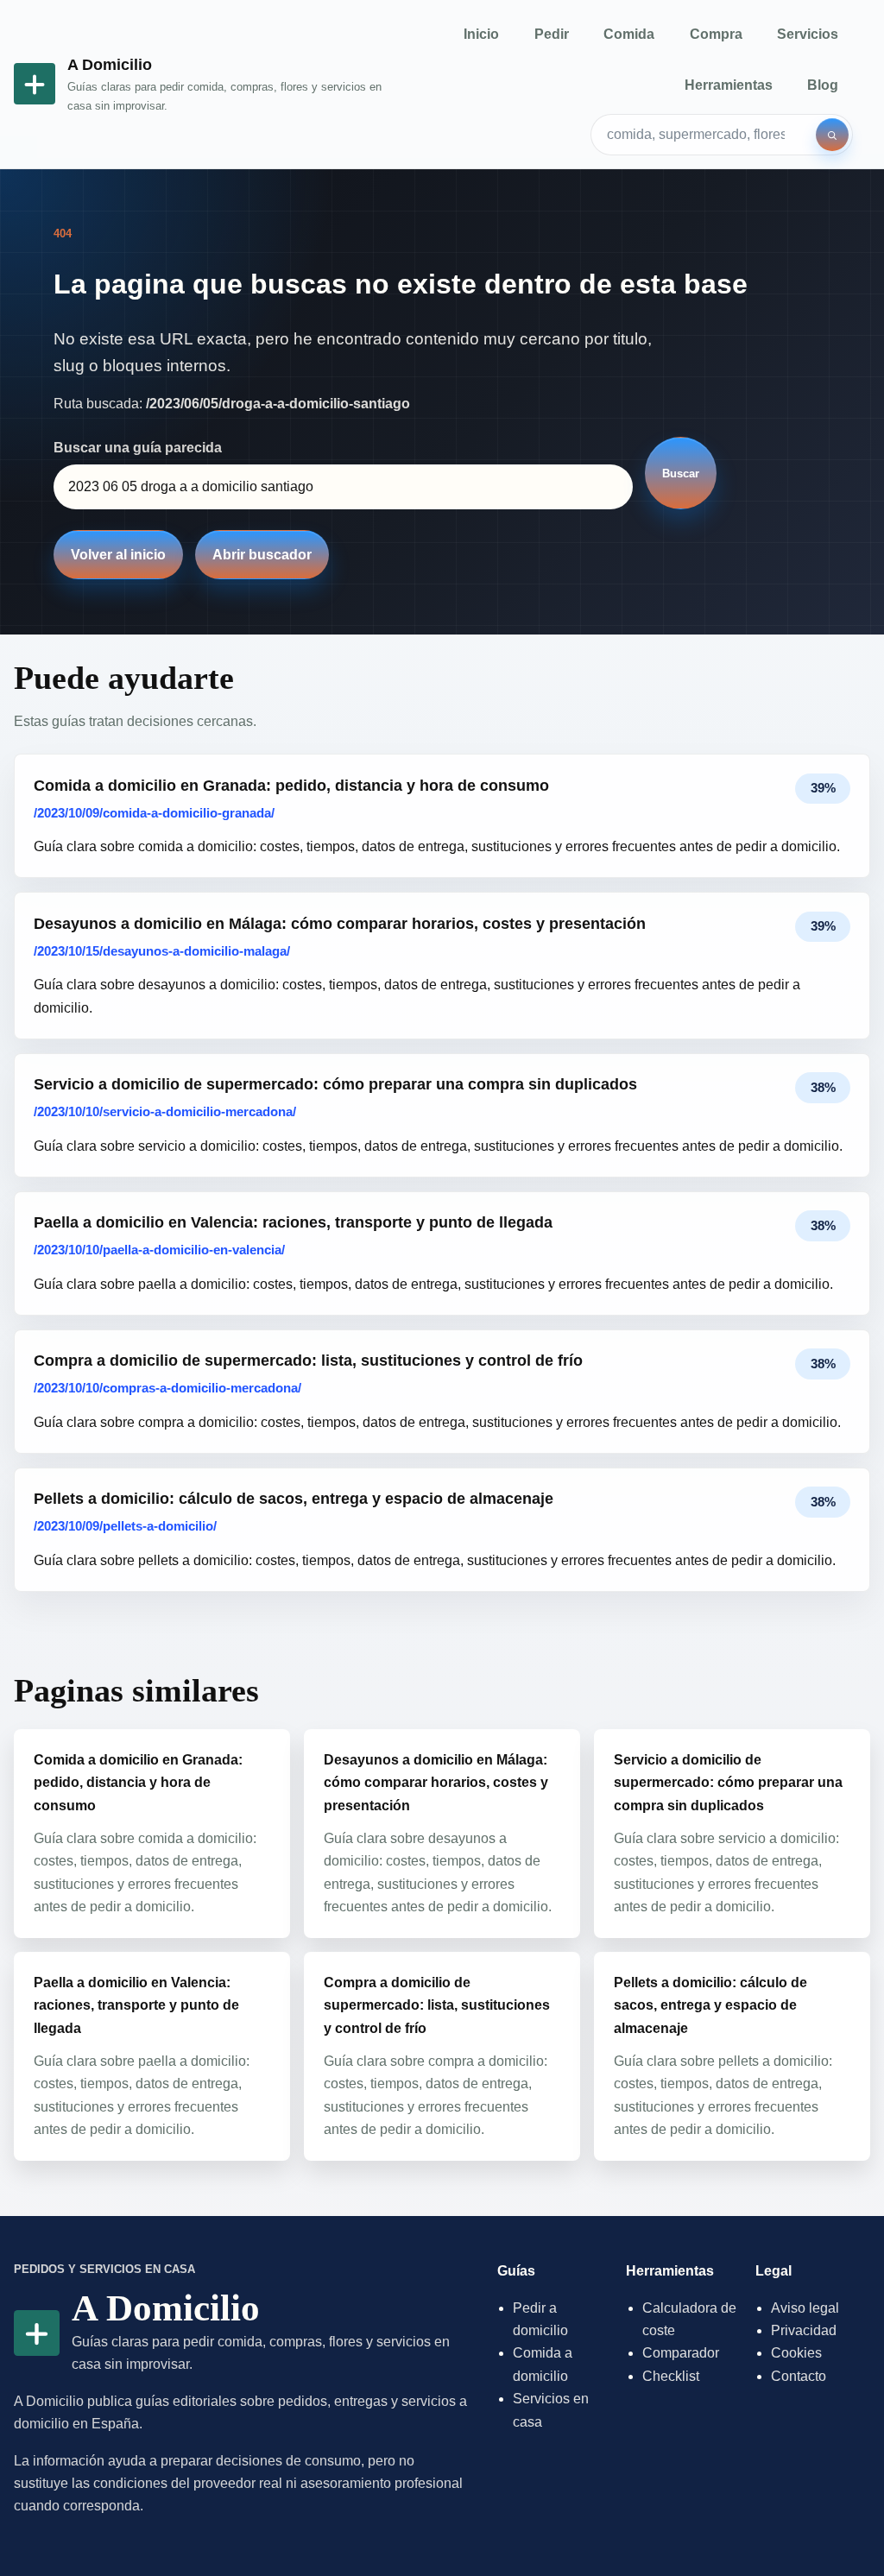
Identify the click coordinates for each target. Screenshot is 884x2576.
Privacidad (804, 2330)
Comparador (681, 2353)
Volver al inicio (118, 555)
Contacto (799, 2376)
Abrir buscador (262, 555)
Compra (716, 34)
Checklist (671, 2376)
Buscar (681, 474)
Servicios (808, 34)
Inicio (481, 34)
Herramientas (729, 85)
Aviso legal (805, 2308)
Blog (823, 85)
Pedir (552, 34)
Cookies (796, 2353)
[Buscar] (832, 135)
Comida (629, 34)
